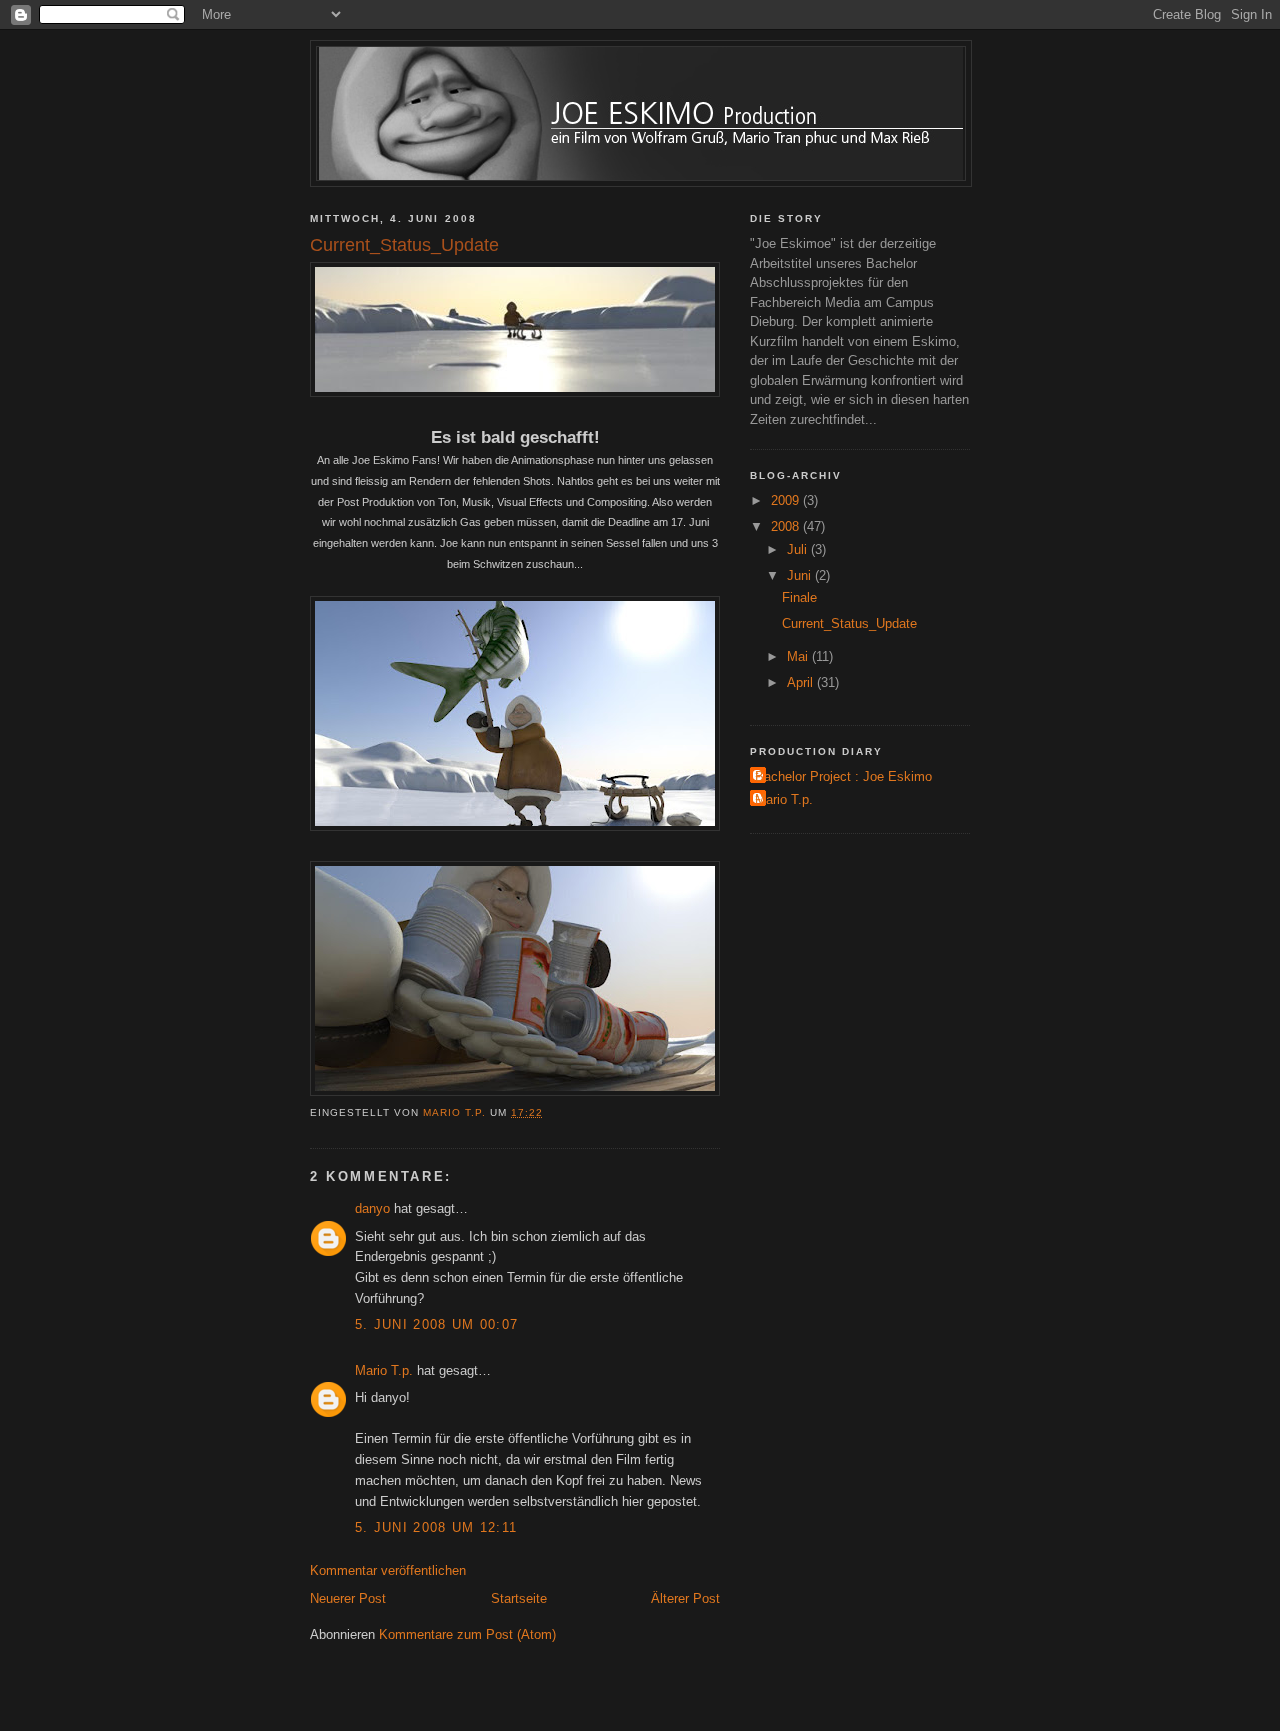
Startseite (519, 1598)
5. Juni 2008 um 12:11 (436, 1527)
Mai (799, 656)
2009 (787, 500)
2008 (787, 526)
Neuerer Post (348, 1598)
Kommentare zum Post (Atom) (467, 1634)
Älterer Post (685, 1598)
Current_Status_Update (849, 623)
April (802, 682)
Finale (799, 597)
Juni (801, 575)
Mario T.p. (384, 1370)
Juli (799, 549)
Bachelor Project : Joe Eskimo (843, 776)
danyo (372, 1208)
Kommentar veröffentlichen (388, 1570)
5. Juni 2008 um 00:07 (436, 1324)
